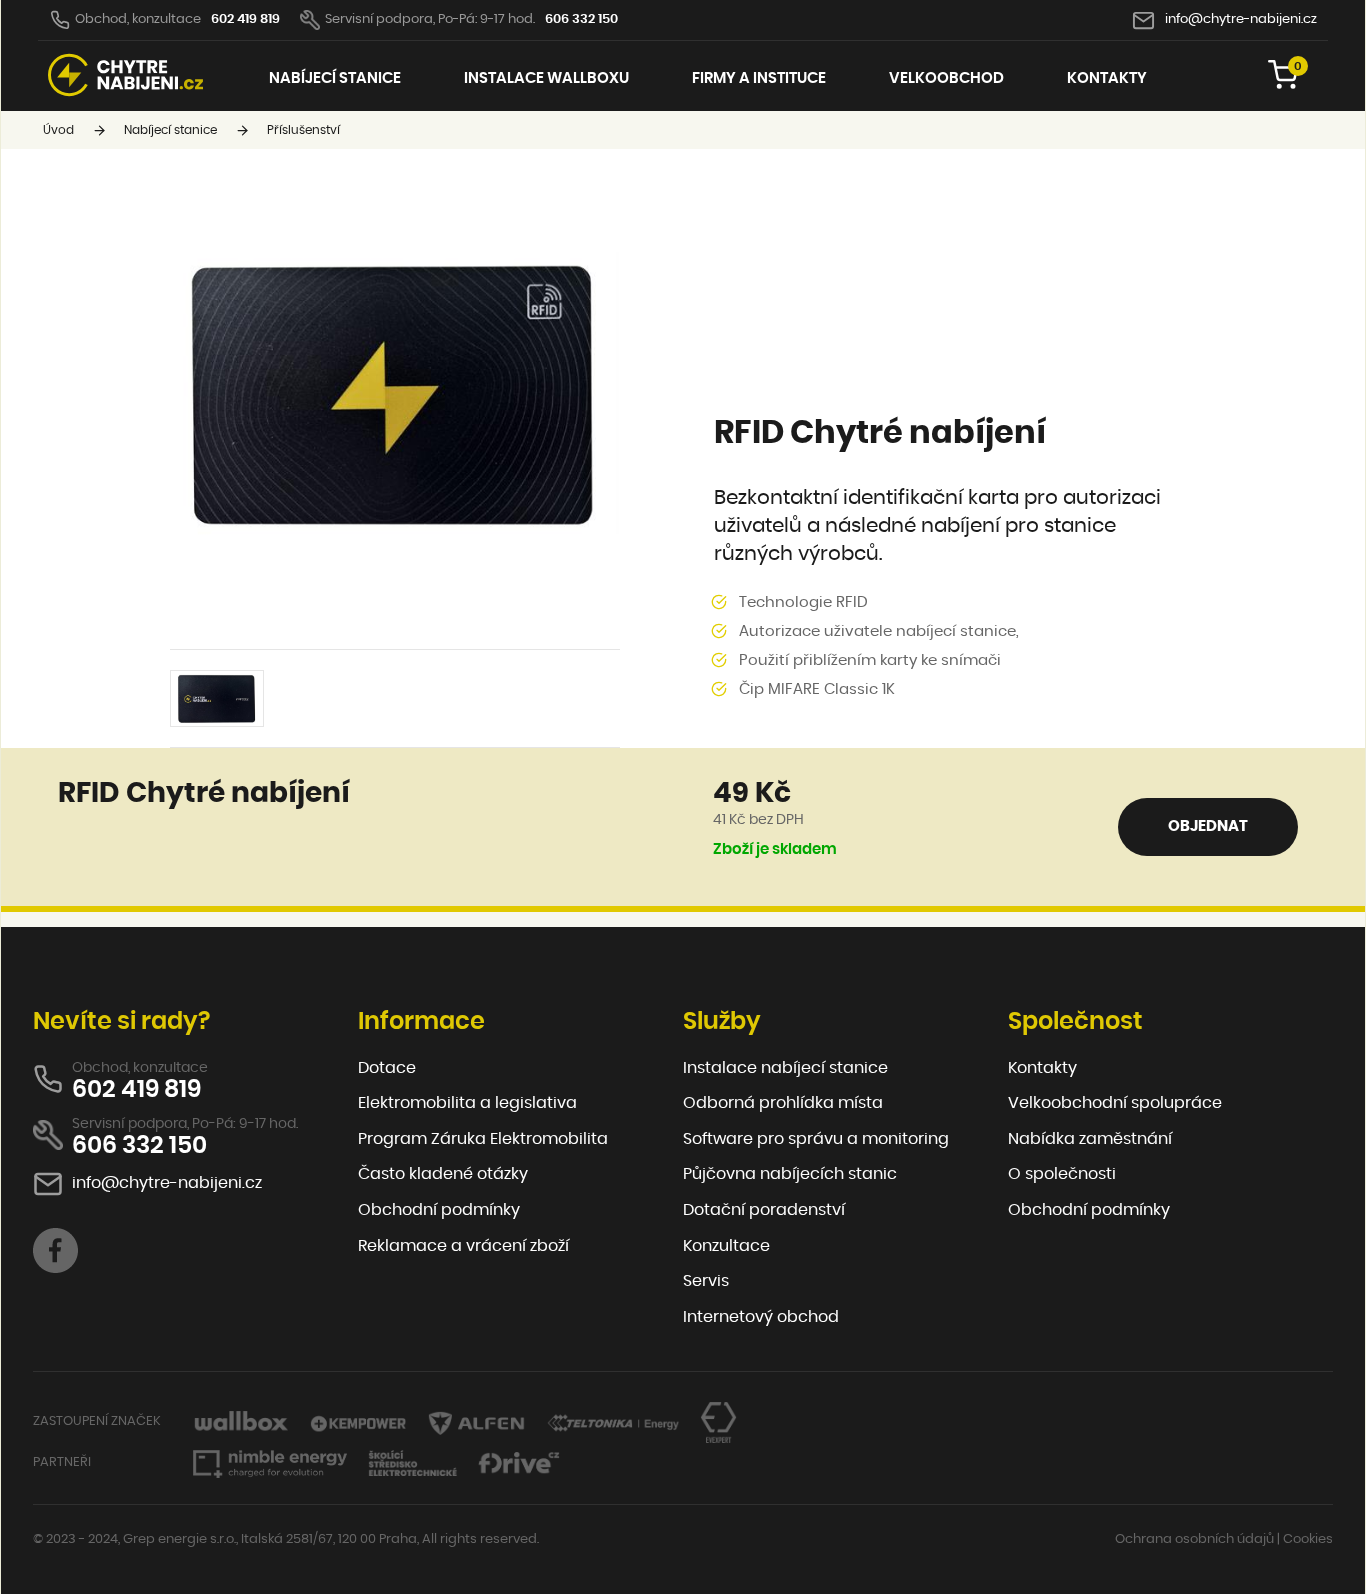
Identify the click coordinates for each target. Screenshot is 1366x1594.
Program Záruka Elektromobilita (483, 1139)
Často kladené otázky (443, 1174)
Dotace (387, 1068)
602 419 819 (245, 19)
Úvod (58, 130)
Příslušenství (303, 130)
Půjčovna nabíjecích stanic (790, 1174)
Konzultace (726, 1246)
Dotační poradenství (764, 1210)
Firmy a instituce (759, 78)
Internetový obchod (761, 1317)
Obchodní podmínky (439, 1210)
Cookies (1308, 1539)
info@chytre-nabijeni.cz (1241, 19)
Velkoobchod (946, 78)
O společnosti (1062, 1174)
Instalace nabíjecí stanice (785, 1068)
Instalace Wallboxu (546, 78)
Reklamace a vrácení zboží (463, 1246)
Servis (706, 1281)
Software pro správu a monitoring (816, 1139)
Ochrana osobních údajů (1194, 1539)
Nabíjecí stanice (335, 78)
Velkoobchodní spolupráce (1115, 1103)
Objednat (1208, 826)
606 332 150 (581, 19)
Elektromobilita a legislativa (467, 1103)
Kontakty (1107, 78)
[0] (1283, 85)
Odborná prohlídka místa (783, 1103)
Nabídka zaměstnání (1090, 1139)
